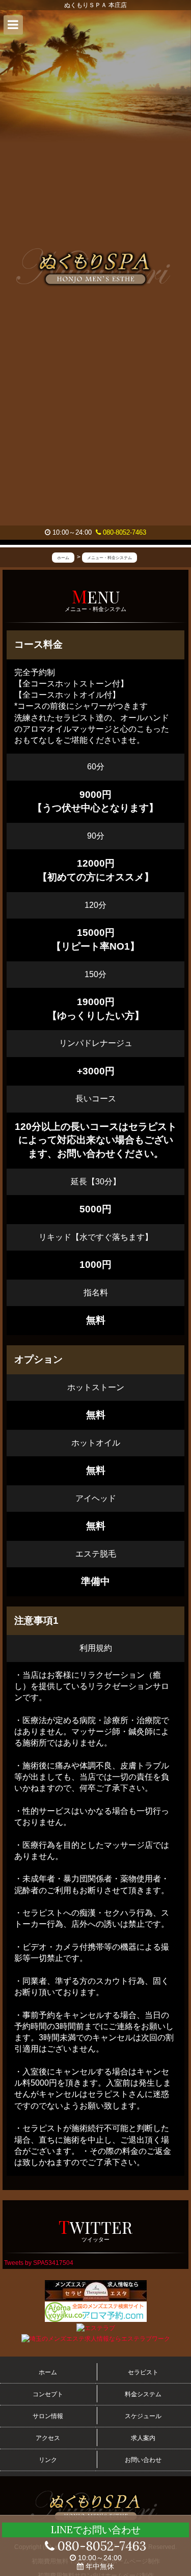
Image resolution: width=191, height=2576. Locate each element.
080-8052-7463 (124, 532)
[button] (13, 25)
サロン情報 (48, 2416)
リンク (48, 2460)
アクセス (48, 2438)
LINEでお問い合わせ (96, 2530)
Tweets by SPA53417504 (39, 2263)
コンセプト (48, 2394)
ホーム (48, 2372)
